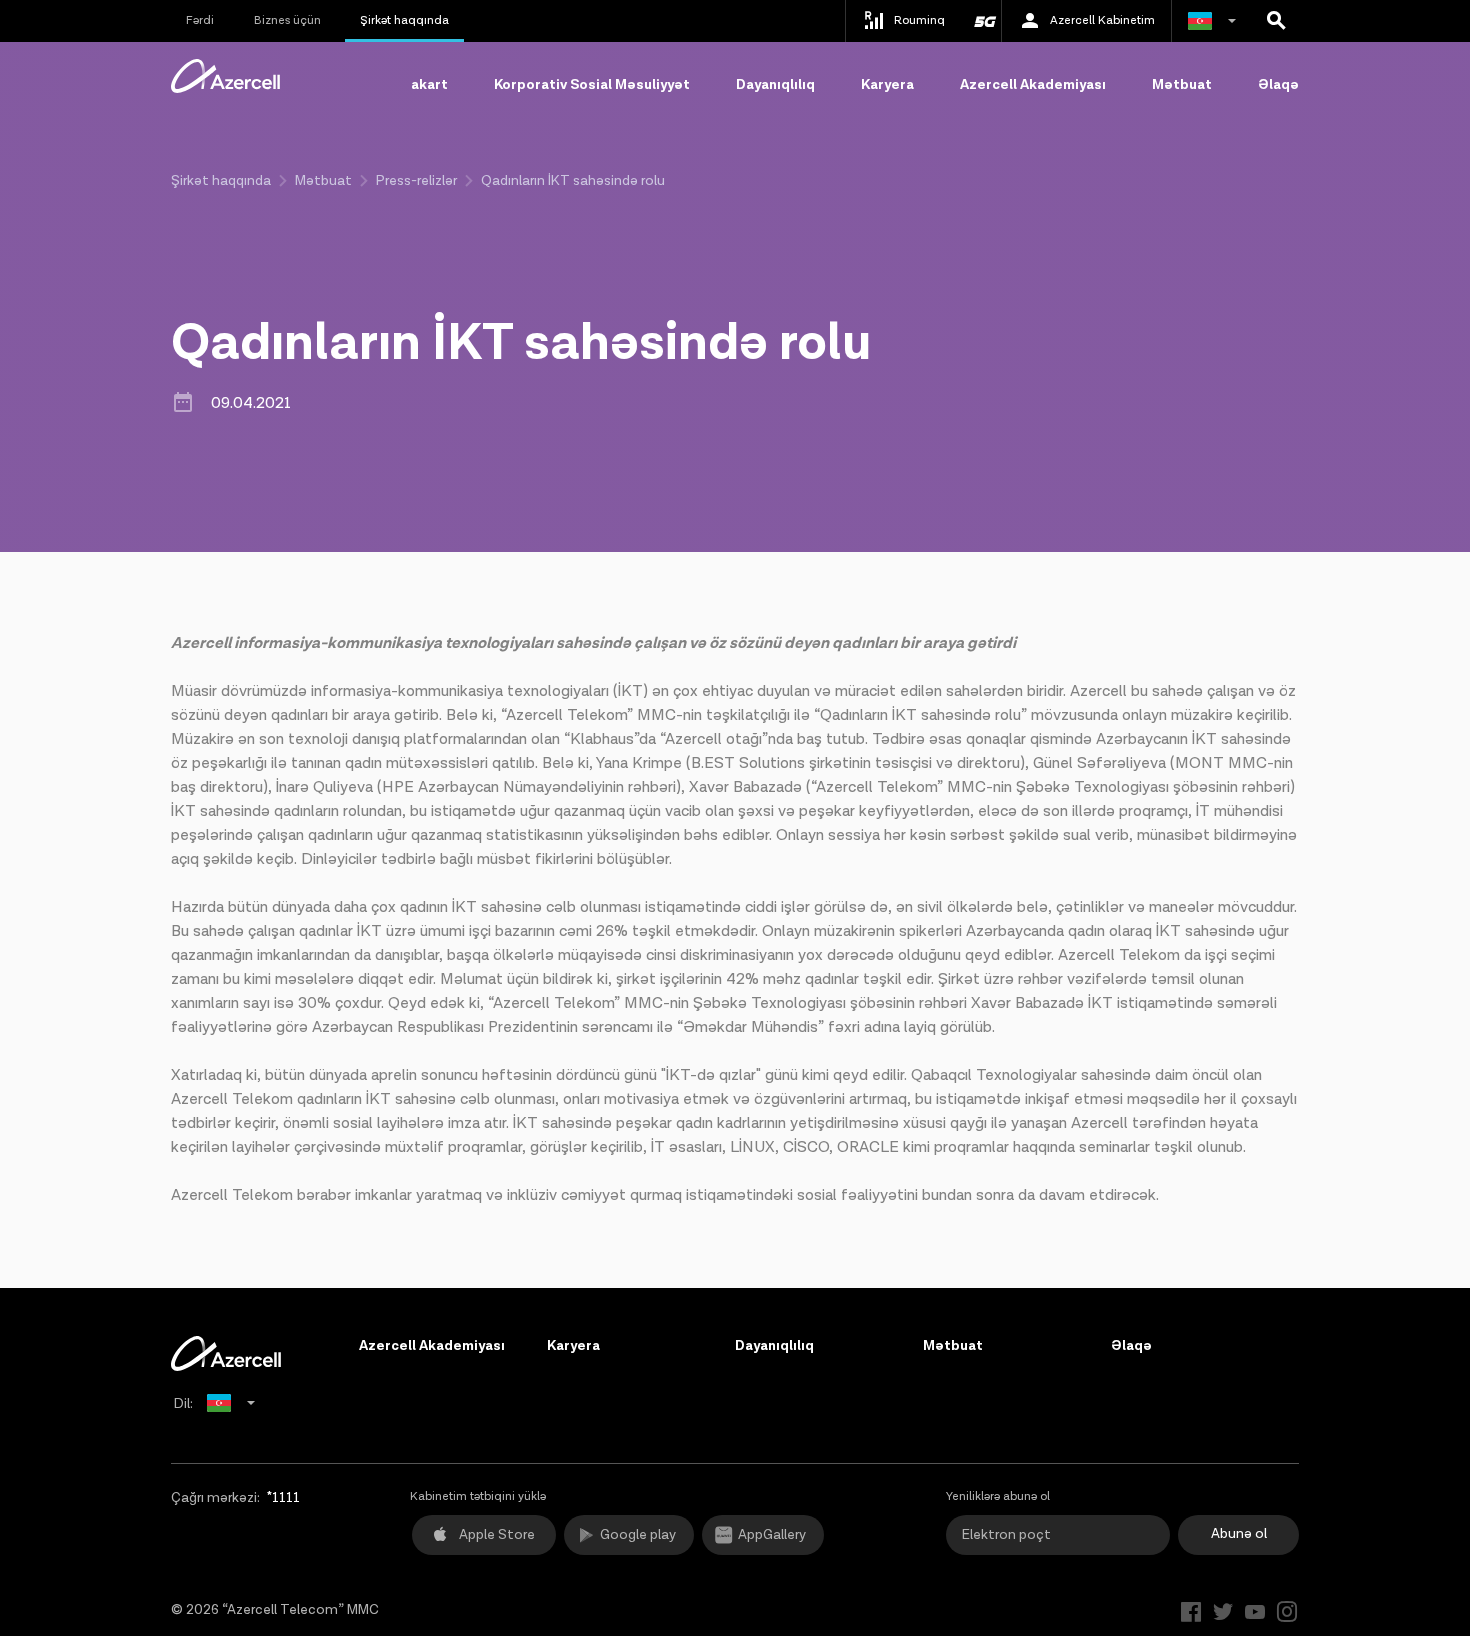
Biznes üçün (287, 20)
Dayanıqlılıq (775, 85)
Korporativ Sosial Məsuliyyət (592, 85)
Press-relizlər (416, 181)
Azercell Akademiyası (1033, 85)
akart (429, 85)
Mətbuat (1182, 85)
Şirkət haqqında (404, 20)
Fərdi (200, 20)
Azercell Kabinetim (1102, 20)
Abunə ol (1239, 1534)
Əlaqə (1278, 85)
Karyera (887, 85)
